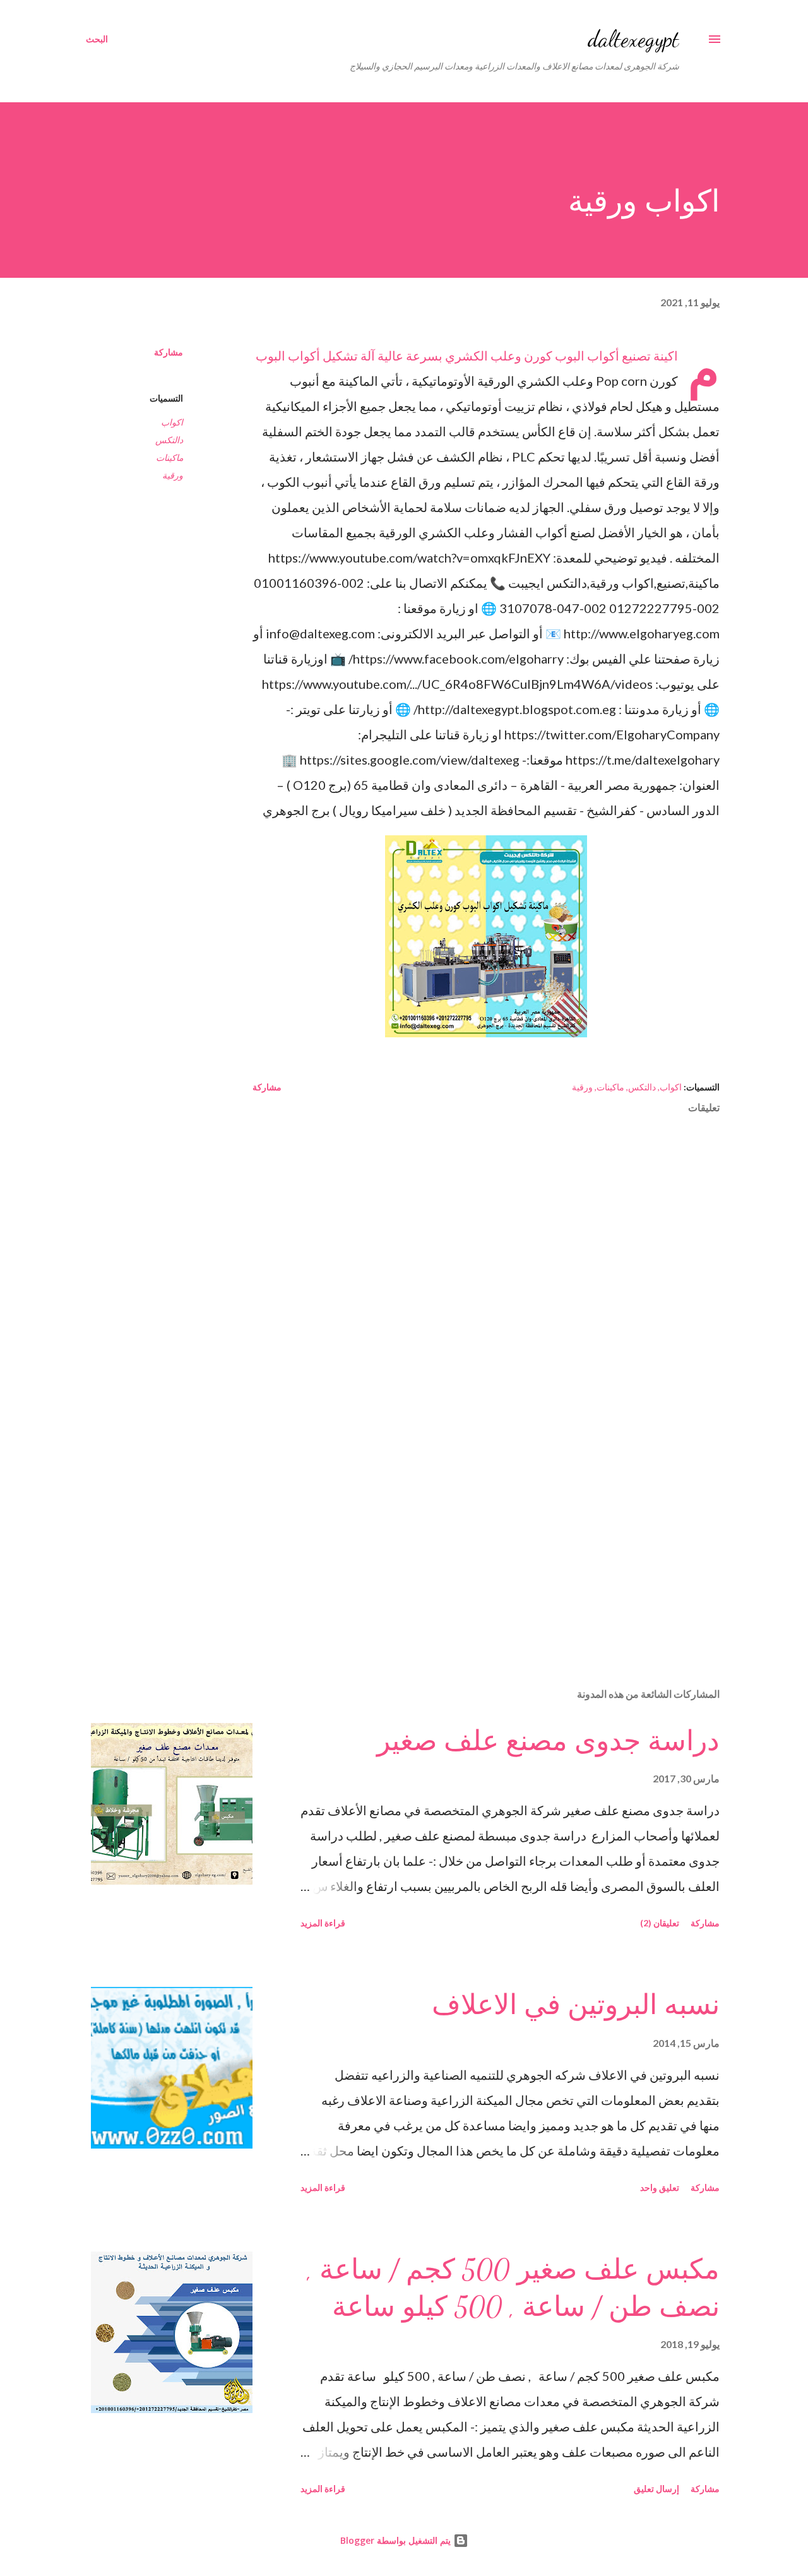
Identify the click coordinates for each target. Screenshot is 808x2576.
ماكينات (169, 457)
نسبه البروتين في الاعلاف (576, 2005)
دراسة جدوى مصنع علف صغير (548, 1741)
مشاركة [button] (169, 352)
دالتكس (169, 440)
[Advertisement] (506, 1530)
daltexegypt (633, 39)
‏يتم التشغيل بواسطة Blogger (397, 2540)
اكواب (172, 422)
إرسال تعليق (656, 2489)
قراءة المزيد (323, 1923)
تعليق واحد (660, 2187)
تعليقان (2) (660, 1923)
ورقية (173, 475)
